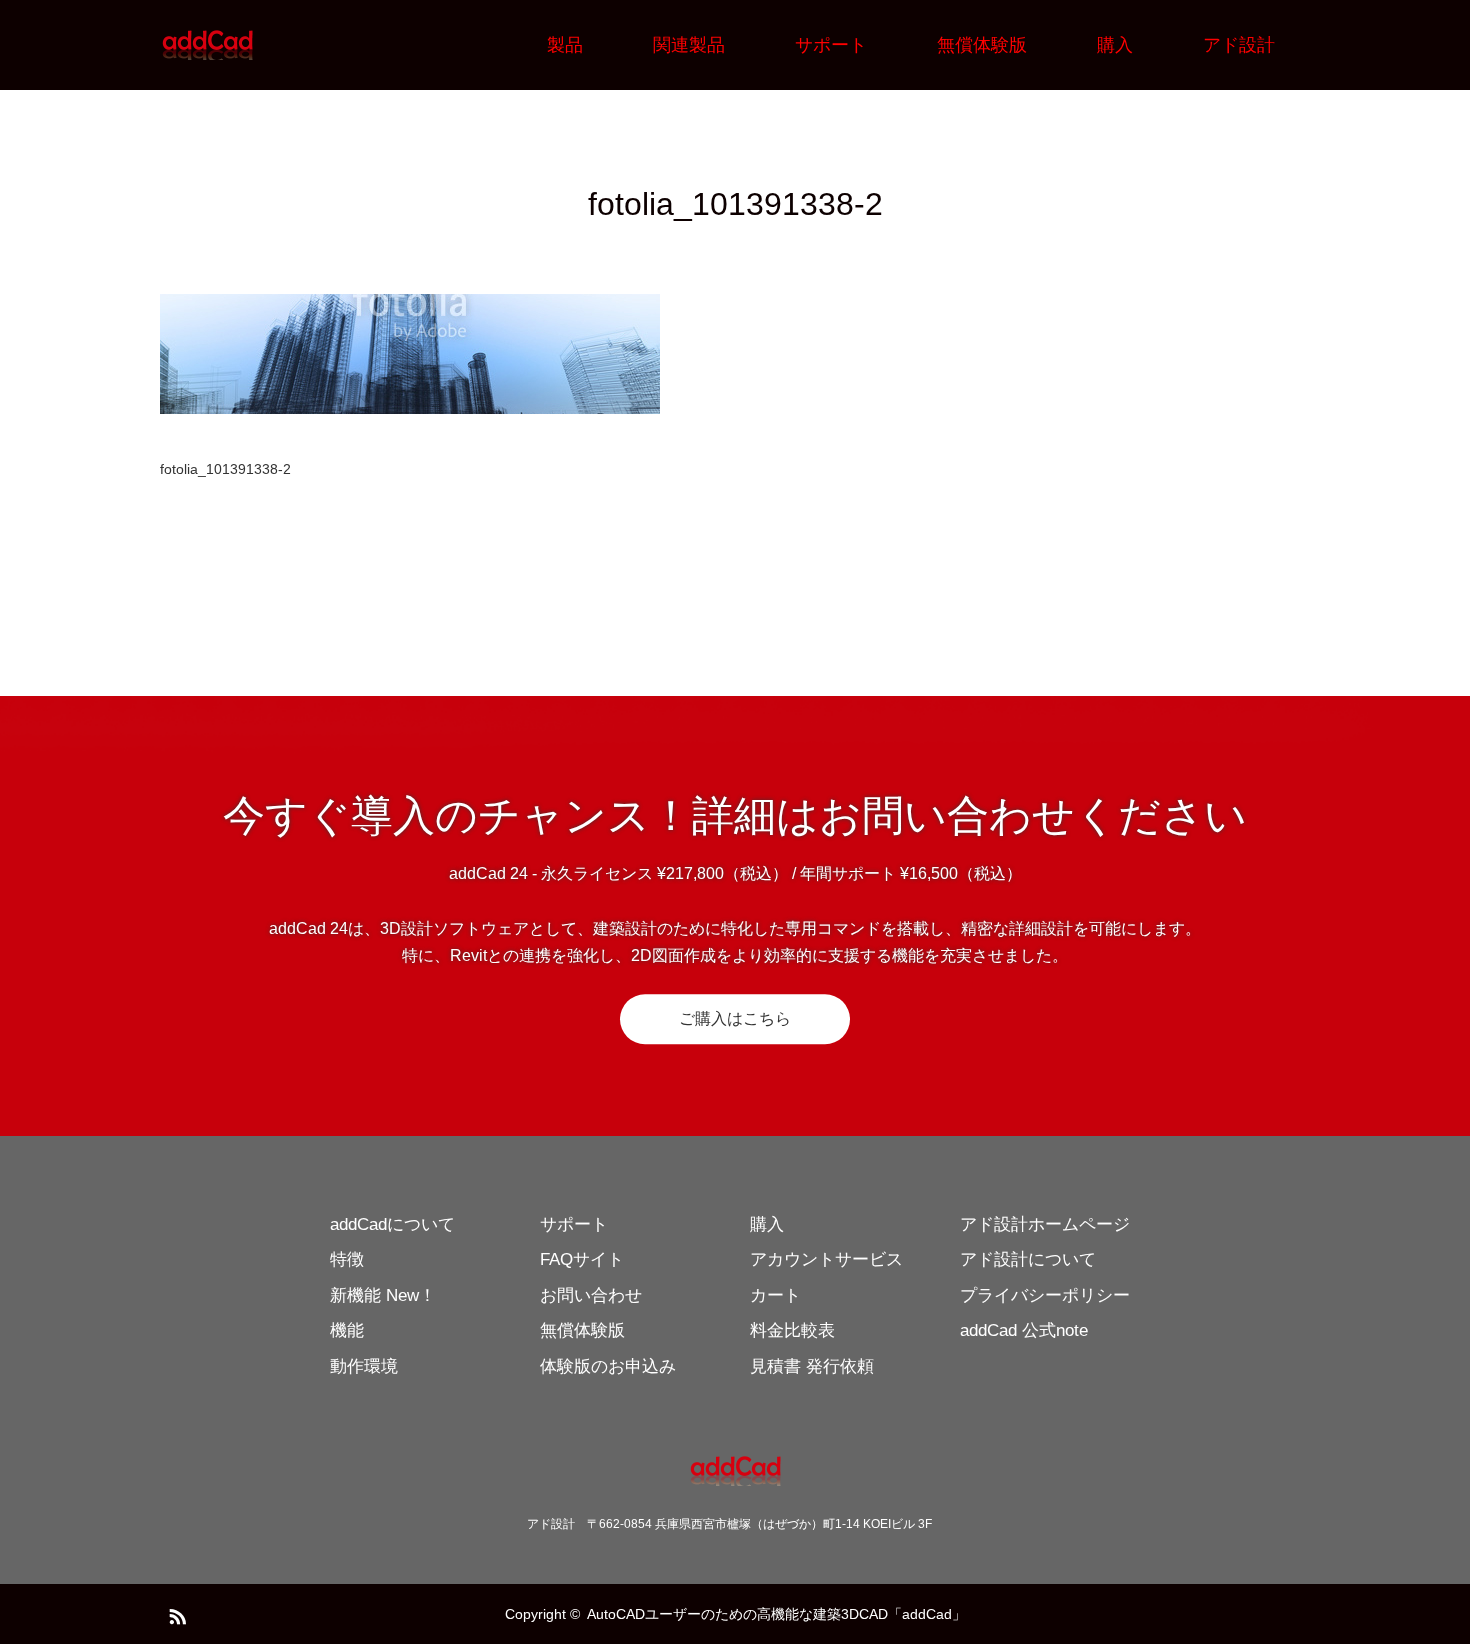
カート (775, 1295)
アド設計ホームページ (1045, 1224)
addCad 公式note (1024, 1330)
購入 (1115, 45)
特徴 (347, 1259)
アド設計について (1028, 1259)
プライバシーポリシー (1045, 1295)
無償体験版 (982, 45)
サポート (831, 45)
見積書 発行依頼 (812, 1366)
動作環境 (364, 1366)
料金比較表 (792, 1330)
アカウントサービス (826, 1259)
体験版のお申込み (608, 1366)
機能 (347, 1330)
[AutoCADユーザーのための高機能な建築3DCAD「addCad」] (255, 45)
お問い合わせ (591, 1295)
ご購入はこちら (735, 1018)
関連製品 (689, 45)
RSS (175, 1613)
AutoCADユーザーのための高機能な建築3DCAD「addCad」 (776, 1614)
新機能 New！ (383, 1295)
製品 (565, 45)
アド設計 (1239, 45)
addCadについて (392, 1224)
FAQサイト (582, 1259)
